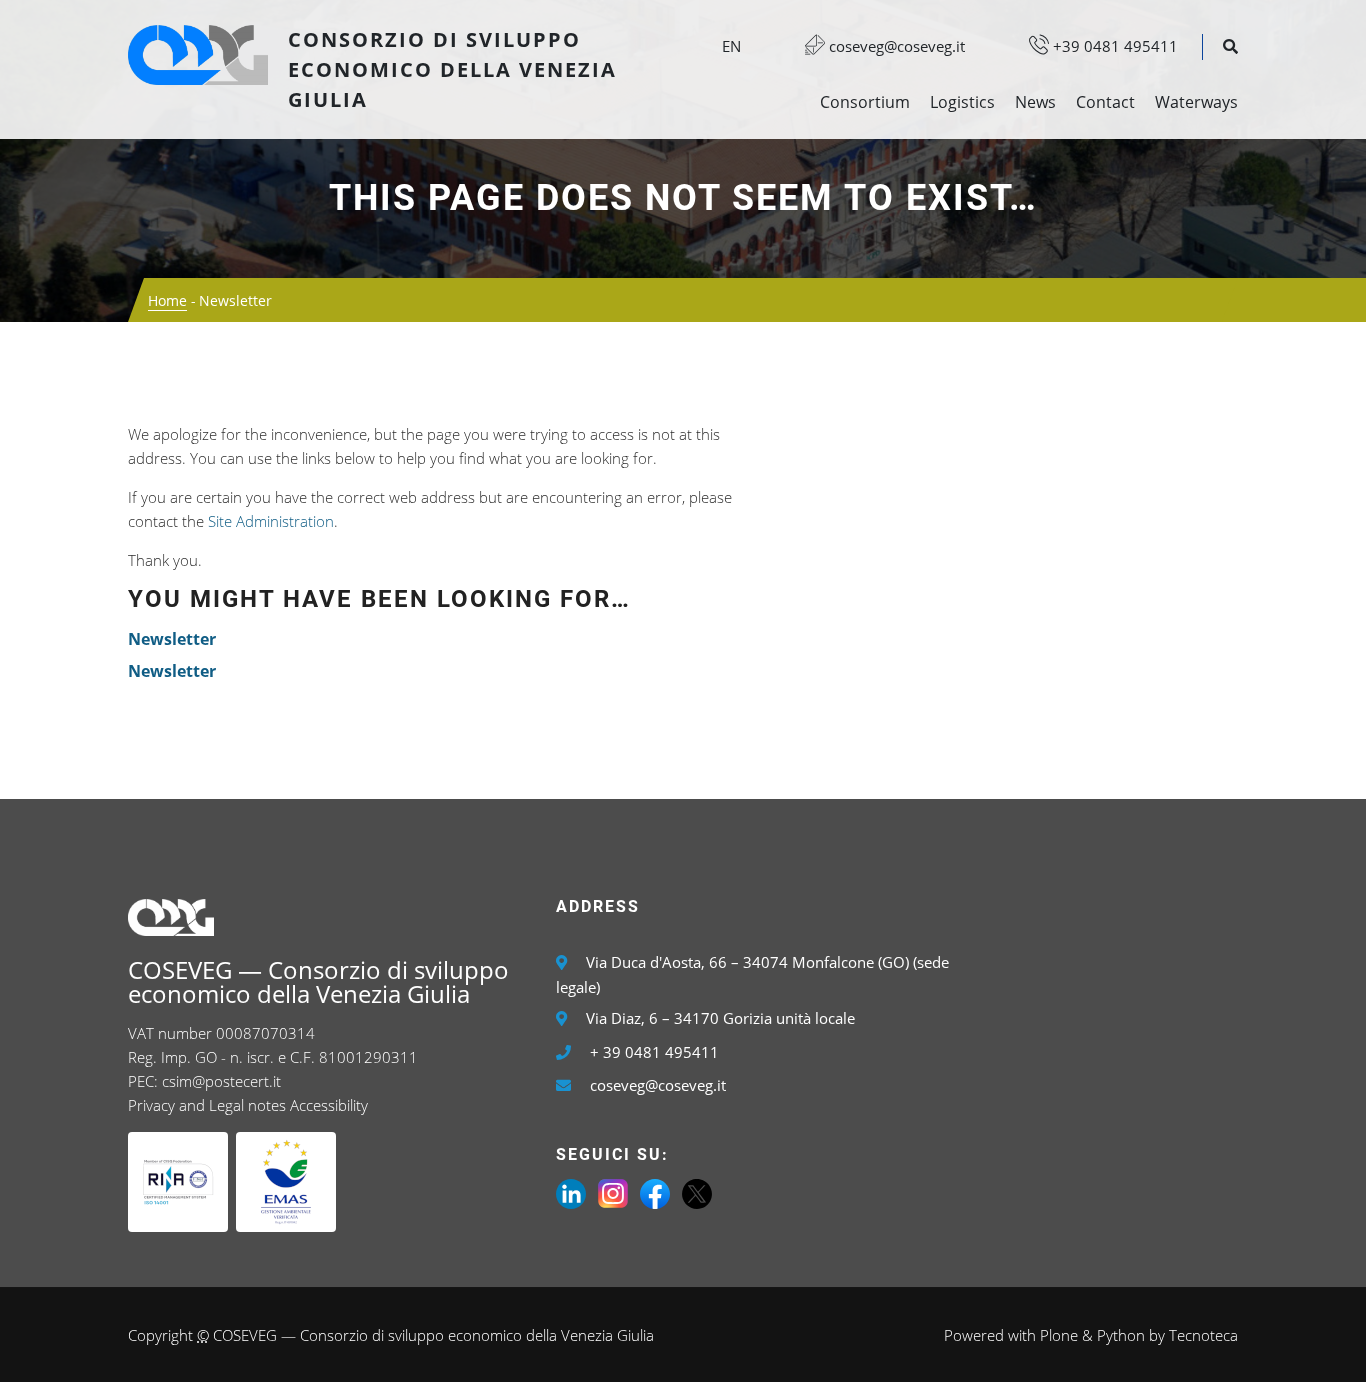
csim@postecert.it (221, 1081)
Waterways (1196, 102)
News (1035, 102)
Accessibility (329, 1105)
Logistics (962, 102)
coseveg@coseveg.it (895, 46)
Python (1121, 1335)
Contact (1105, 102)
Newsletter (172, 639)
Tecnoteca (1203, 1335)
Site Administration (271, 521)
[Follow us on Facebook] (655, 1192)
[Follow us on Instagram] (613, 1192)
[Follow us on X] (697, 1192)
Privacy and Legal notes (207, 1105)
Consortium (865, 102)
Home (167, 300)
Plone (1059, 1335)
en (731, 46)
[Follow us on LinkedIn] (571, 1192)
